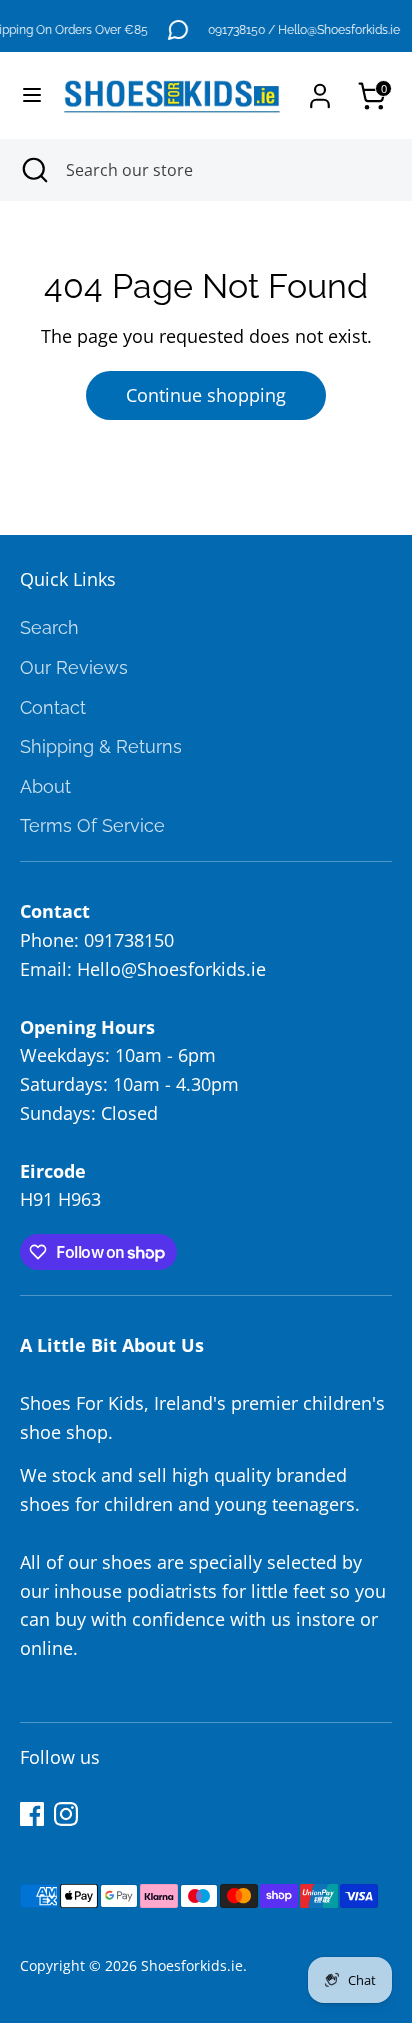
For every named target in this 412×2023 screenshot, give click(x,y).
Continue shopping (206, 395)
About (45, 786)
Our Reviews (74, 667)
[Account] (320, 90)
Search (49, 627)
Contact (53, 707)
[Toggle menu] (24, 95)
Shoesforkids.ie (192, 1966)
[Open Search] (33, 170)
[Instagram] (66, 1814)
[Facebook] (32, 1814)
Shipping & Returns (101, 746)
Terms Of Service (92, 825)
